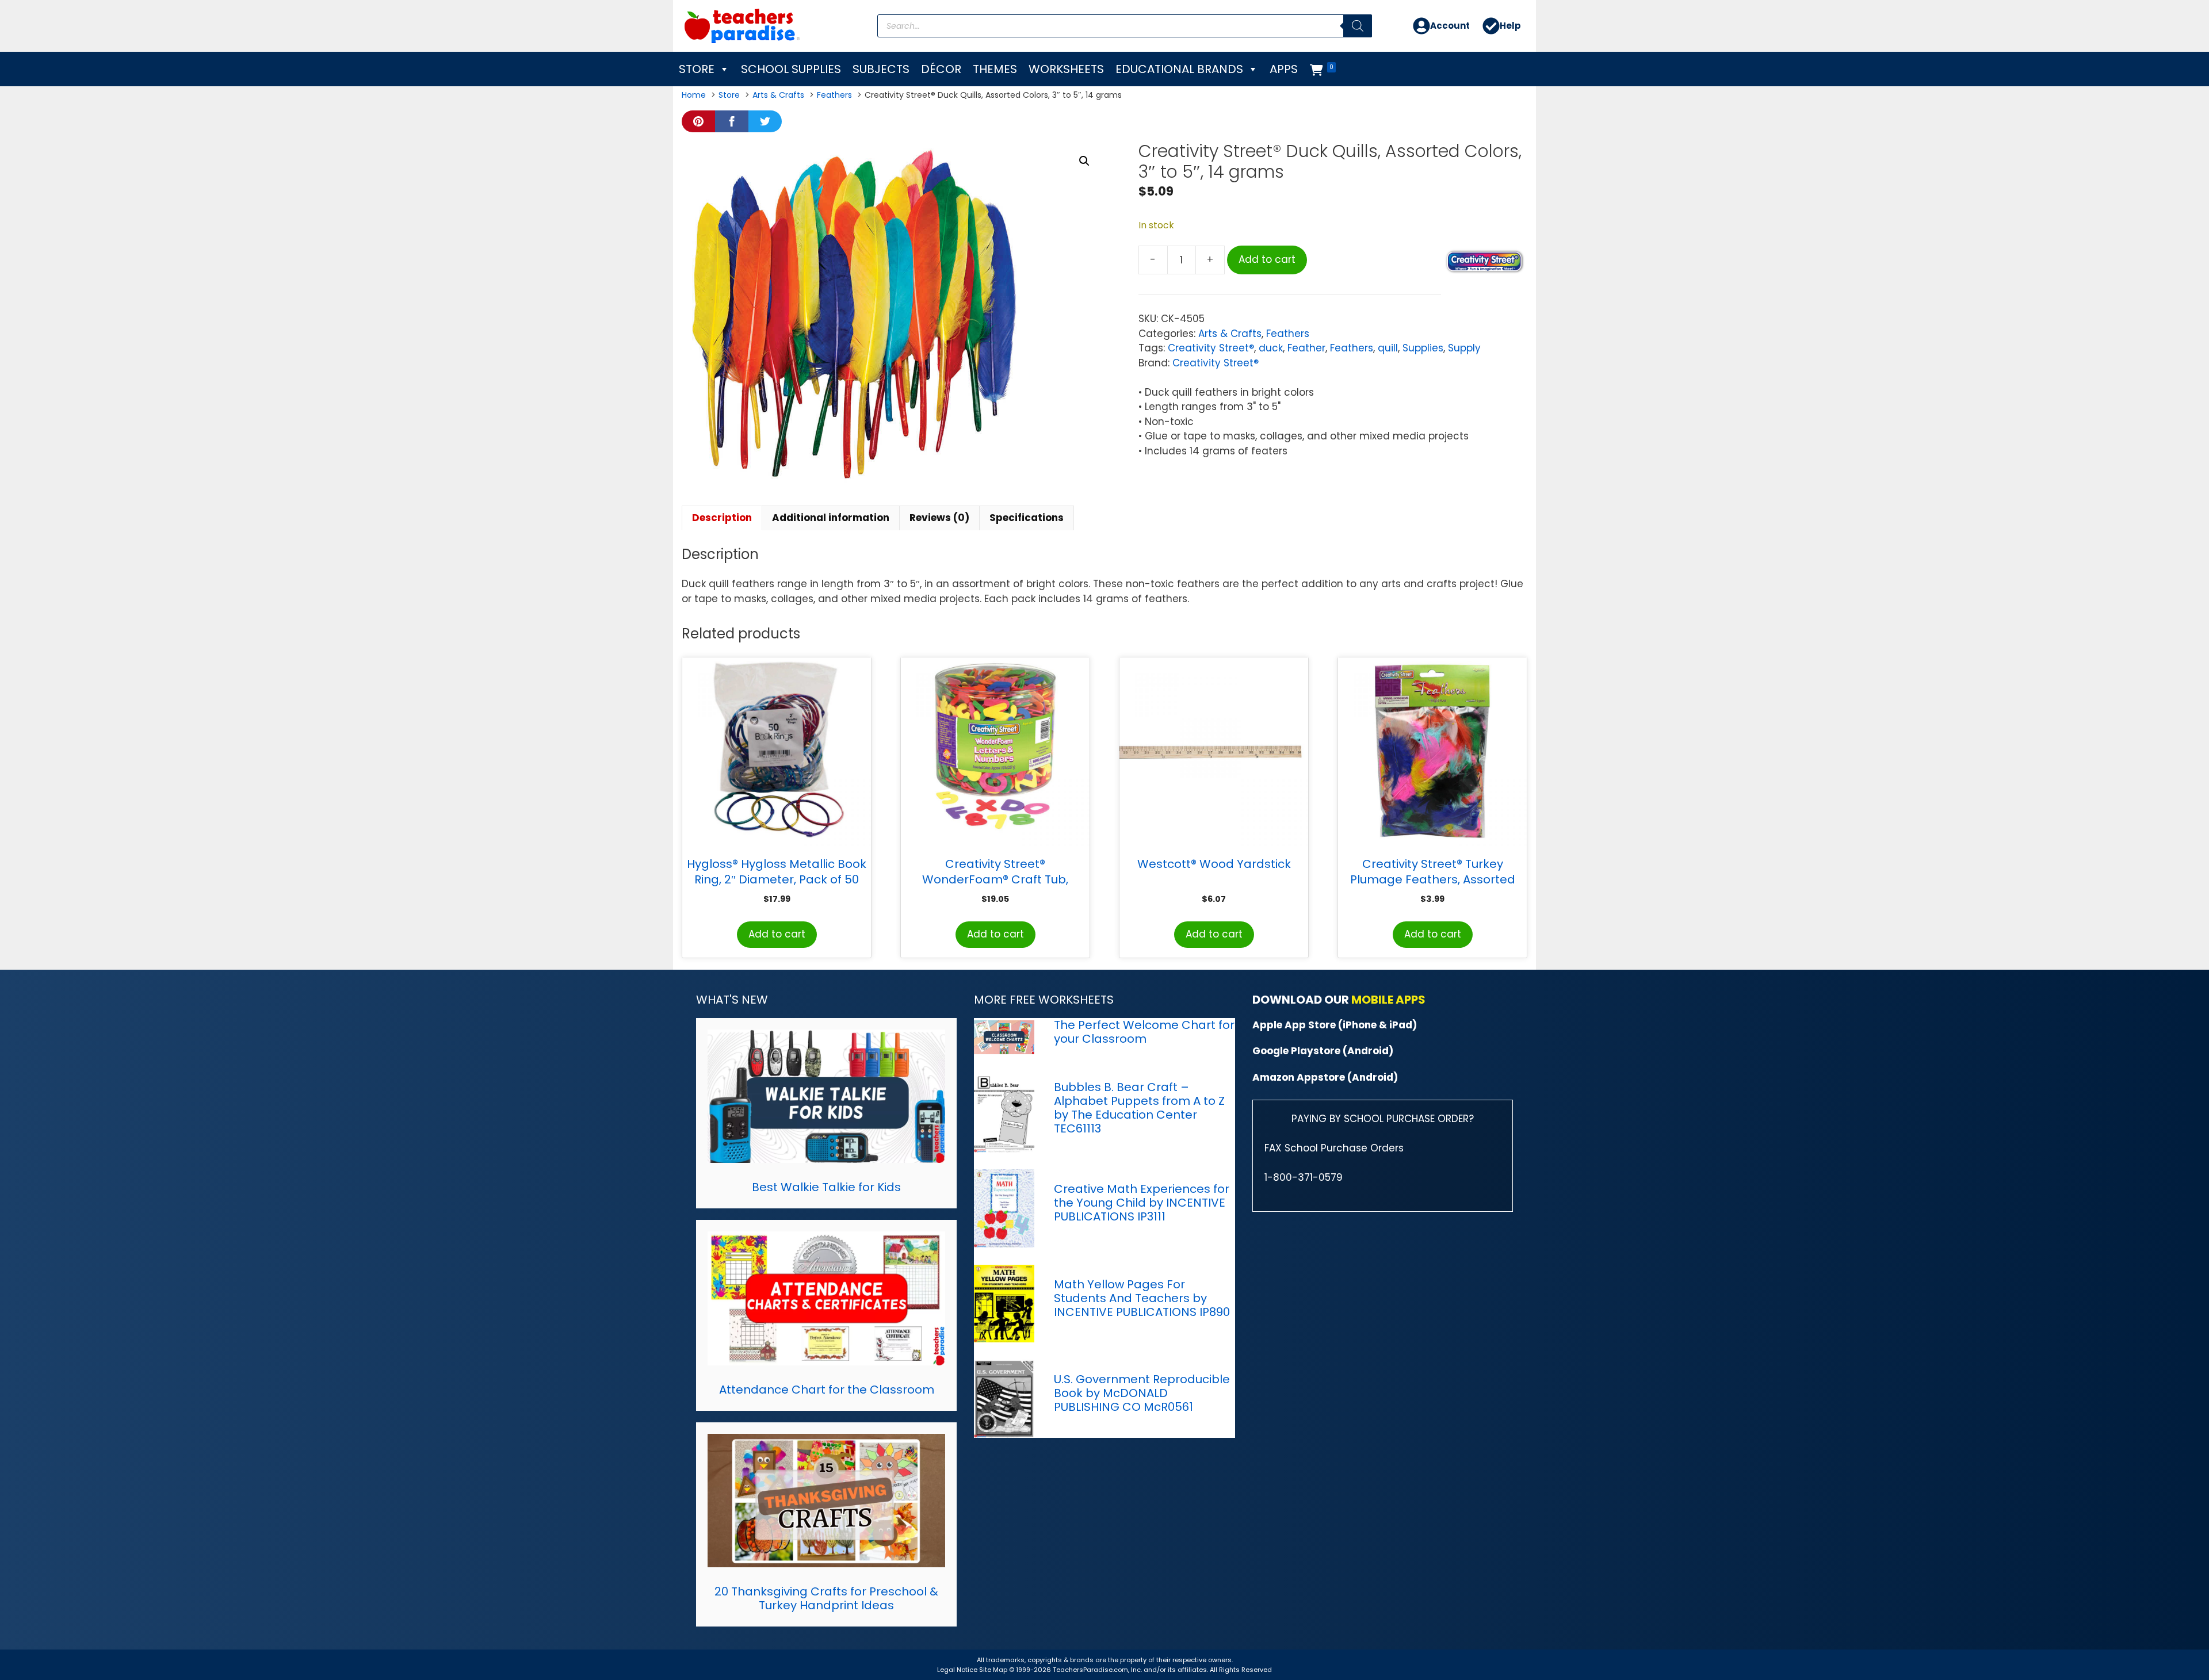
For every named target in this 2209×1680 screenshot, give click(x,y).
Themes (995, 69)
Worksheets (1066, 69)
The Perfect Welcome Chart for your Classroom (1144, 1032)
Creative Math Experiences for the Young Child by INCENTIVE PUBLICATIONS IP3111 (1142, 1203)
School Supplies (791, 69)
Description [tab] (722, 518)
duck (1271, 348)
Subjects (881, 69)
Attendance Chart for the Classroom (827, 1390)
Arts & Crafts (1230, 334)
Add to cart (1267, 259)
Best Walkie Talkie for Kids (826, 1187)
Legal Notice (957, 1670)
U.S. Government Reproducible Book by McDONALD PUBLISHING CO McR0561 (1142, 1393)
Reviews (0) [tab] (939, 518)
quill (1388, 348)
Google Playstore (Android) (1323, 1051)
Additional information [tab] (831, 518)
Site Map (994, 1670)
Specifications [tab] (1027, 518)
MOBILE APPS (1388, 1000)
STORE (697, 69)
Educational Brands (1179, 69)
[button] (1084, 161)
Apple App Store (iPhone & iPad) (1335, 1025)
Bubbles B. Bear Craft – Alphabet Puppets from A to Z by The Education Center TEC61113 (1139, 1108)
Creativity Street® (1211, 348)
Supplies (1423, 348)
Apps (1284, 69)
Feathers (1288, 334)
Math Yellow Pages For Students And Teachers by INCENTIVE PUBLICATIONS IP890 (1142, 1298)
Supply (1464, 348)
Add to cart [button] (777, 934)
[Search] (1358, 26)
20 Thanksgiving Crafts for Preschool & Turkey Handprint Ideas (826, 1598)
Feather (1306, 348)
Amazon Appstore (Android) (1325, 1077)
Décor (941, 69)
